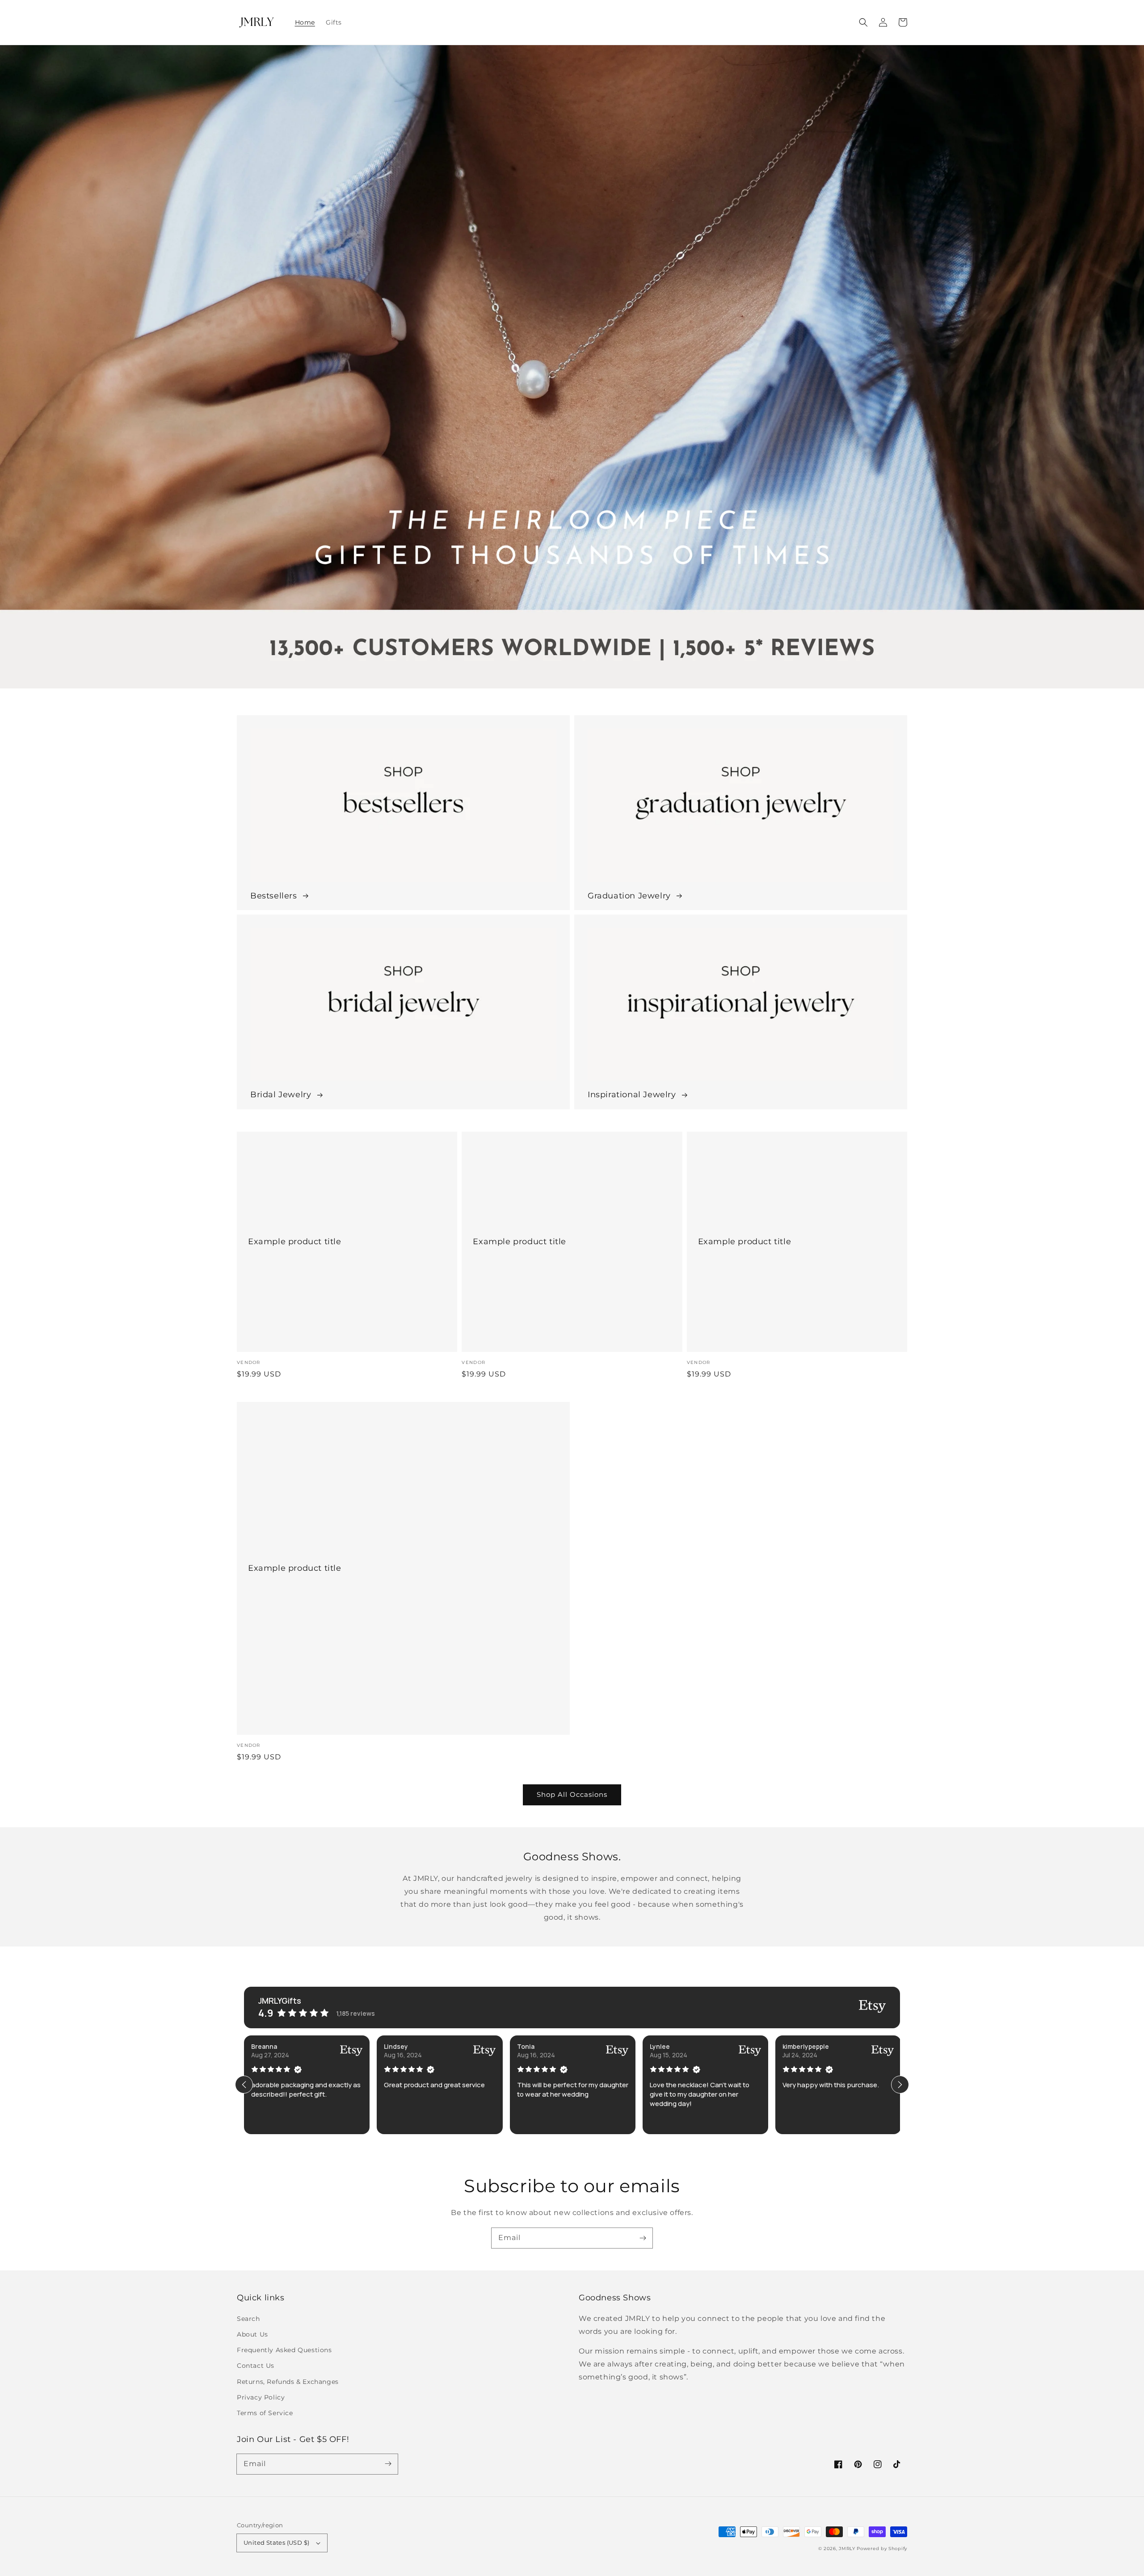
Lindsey (396, 2046)
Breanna (264, 2046)
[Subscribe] (643, 2238)
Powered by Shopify (882, 2549)
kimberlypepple (806, 2046)
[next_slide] (900, 2085)
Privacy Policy (261, 2397)
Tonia (526, 2046)
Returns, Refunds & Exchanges (288, 2382)
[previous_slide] (244, 2085)
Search (248, 2319)
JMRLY (847, 2549)
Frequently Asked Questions (284, 2350)
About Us (252, 2334)
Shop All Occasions (572, 1794)
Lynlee (660, 2046)
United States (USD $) (276, 2542)
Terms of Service (265, 2413)
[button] (863, 22)
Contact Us (256, 2366)
